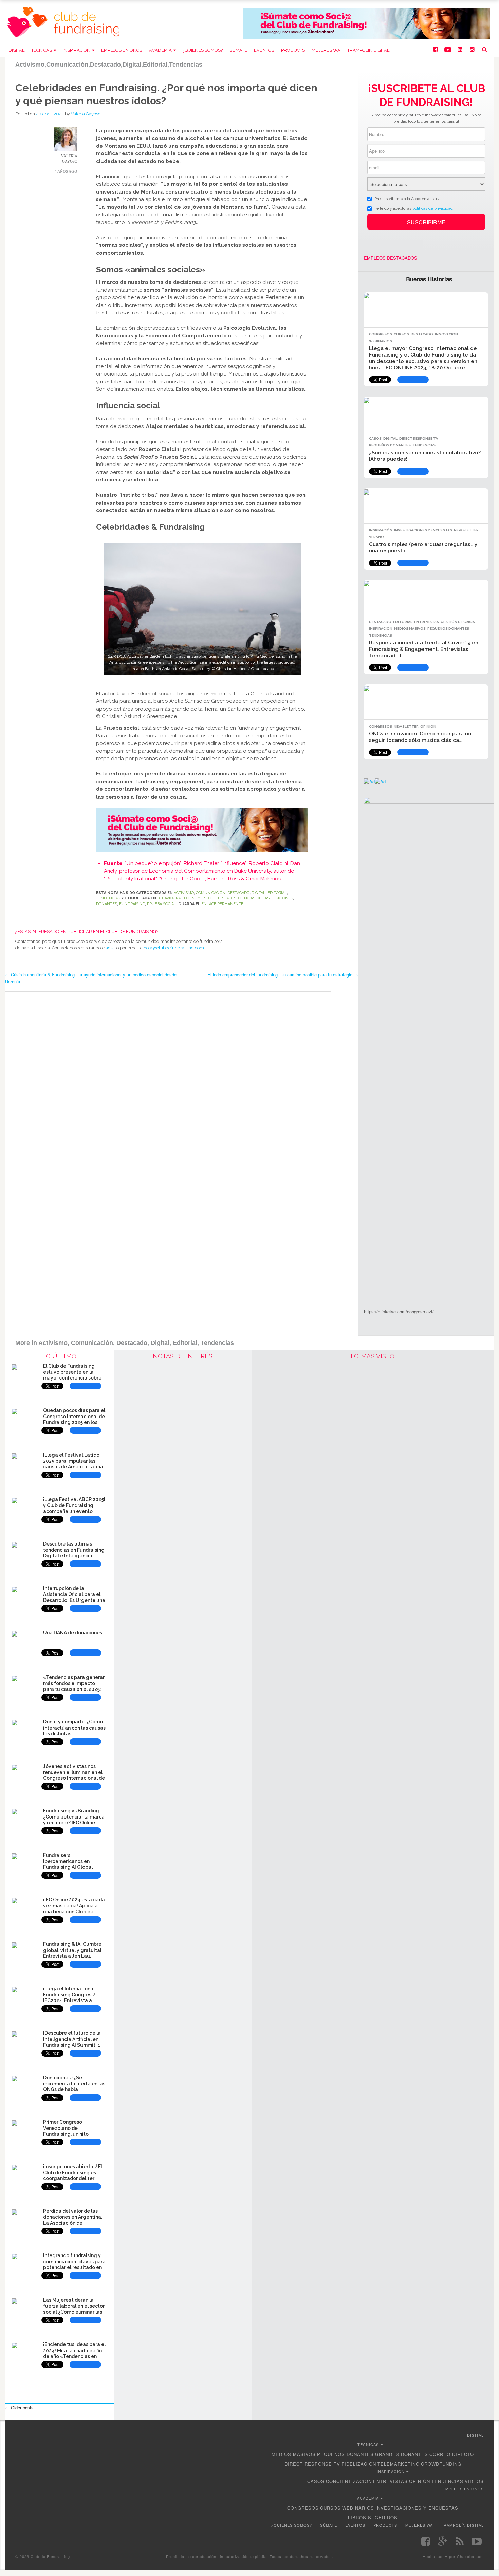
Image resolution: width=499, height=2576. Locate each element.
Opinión (428, 726)
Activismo (184, 893)
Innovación (446, 334)
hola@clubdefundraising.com (174, 948)
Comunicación (211, 893)
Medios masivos (410, 629)
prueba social (162, 904)
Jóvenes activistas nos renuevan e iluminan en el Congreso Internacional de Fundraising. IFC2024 (74, 1775)
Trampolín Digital (368, 50)
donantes (107, 904)
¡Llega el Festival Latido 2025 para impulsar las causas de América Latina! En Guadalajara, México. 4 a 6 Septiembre (74, 1467)
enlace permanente (222, 904)
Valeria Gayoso (86, 114)
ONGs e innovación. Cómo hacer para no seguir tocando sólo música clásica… (420, 737)
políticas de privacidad (433, 208)
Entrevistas (427, 622)
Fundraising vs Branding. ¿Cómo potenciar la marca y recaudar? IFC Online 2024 (74, 1820)
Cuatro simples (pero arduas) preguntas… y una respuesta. (423, 547)
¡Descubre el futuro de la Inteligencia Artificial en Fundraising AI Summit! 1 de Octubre (72, 2042)
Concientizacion (349, 2481)
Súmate (238, 50)
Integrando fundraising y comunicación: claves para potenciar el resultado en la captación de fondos (74, 2264)
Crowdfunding (441, 2464)
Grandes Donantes (402, 2454)
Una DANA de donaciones (73, 1633)
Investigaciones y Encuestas (423, 530)
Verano (376, 537)
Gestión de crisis (458, 622)
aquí (110, 948)
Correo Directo (452, 2454)
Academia (160, 50)
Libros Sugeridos (373, 2517)
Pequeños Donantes (390, 445)
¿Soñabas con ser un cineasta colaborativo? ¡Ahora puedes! (425, 456)
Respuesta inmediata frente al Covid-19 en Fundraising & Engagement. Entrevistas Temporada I (424, 649)
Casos (375, 439)
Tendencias (108, 898)
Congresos (381, 334)
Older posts (19, 2407)
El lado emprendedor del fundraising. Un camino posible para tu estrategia (283, 975)
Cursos (401, 334)
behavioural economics (182, 898)
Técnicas (42, 50)
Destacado (238, 893)
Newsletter (466, 530)
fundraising (132, 904)
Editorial (277, 893)
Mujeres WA (326, 50)
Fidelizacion (359, 2464)
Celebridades (222, 898)
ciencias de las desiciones (266, 898)
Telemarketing (399, 2464)
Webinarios (381, 341)
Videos (474, 2481)
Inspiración (77, 50)
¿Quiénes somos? (203, 50)
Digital (16, 50)
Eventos (264, 50)
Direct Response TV (419, 439)
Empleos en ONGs (122, 50)
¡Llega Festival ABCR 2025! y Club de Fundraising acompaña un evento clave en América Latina (74, 1508)
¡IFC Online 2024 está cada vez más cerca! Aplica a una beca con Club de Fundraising (74, 1909)
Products (293, 50)
